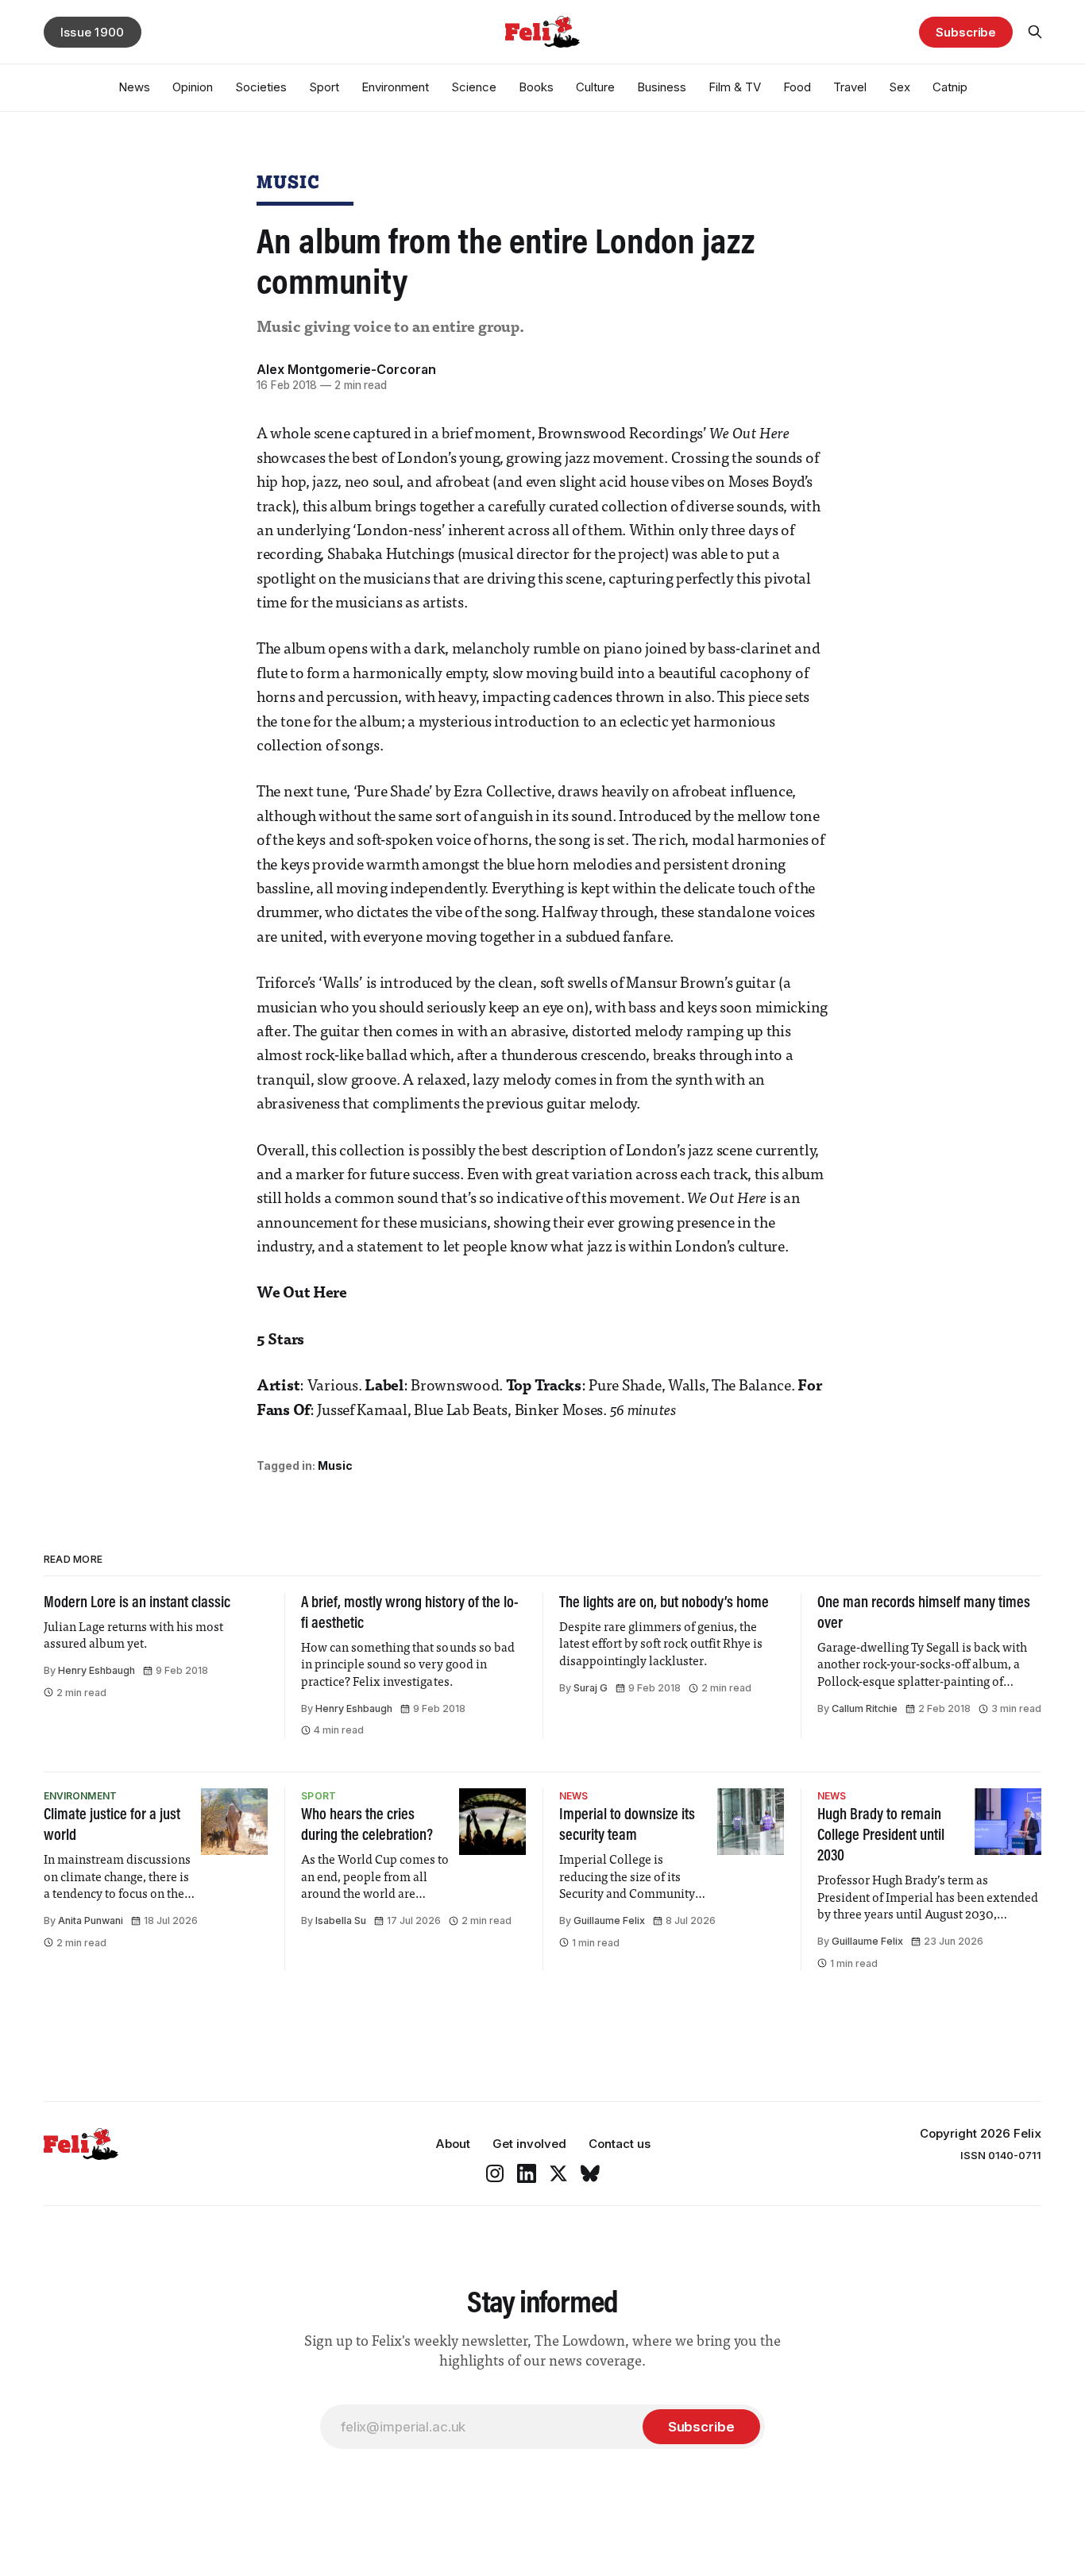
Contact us (620, 2144)
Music (288, 181)
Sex (900, 87)
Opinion (193, 87)
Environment (395, 87)
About (453, 2144)
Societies (261, 87)
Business (662, 87)
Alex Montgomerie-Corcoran (346, 369)
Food (797, 87)
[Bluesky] (590, 2173)
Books (536, 87)
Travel (850, 87)
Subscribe (966, 32)
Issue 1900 (93, 32)
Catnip (950, 87)
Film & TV (735, 87)
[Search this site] (1035, 32)
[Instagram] (495, 2173)
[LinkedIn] (527, 2173)
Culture (595, 87)
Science (474, 87)
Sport (324, 87)
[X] (558, 2173)
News (134, 87)
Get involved (529, 2144)
